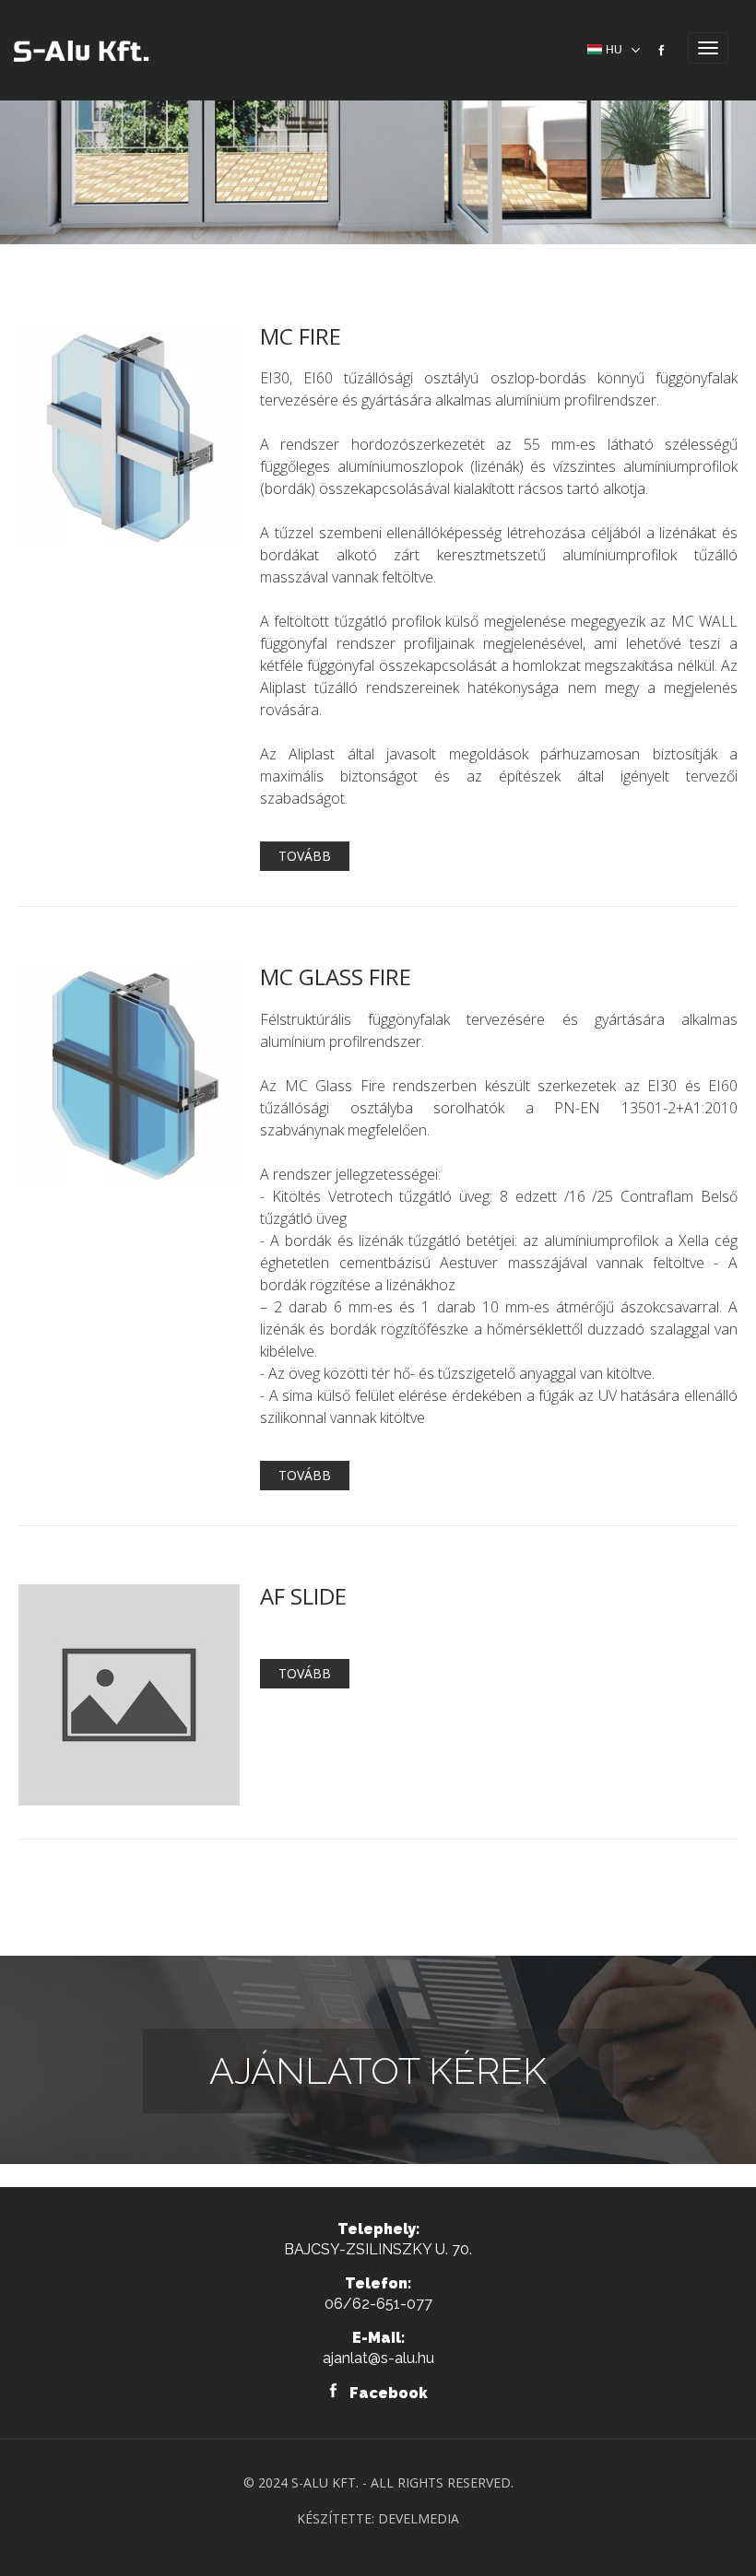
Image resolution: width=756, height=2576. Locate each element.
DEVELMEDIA (419, 2518)
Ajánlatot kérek (378, 2070)
